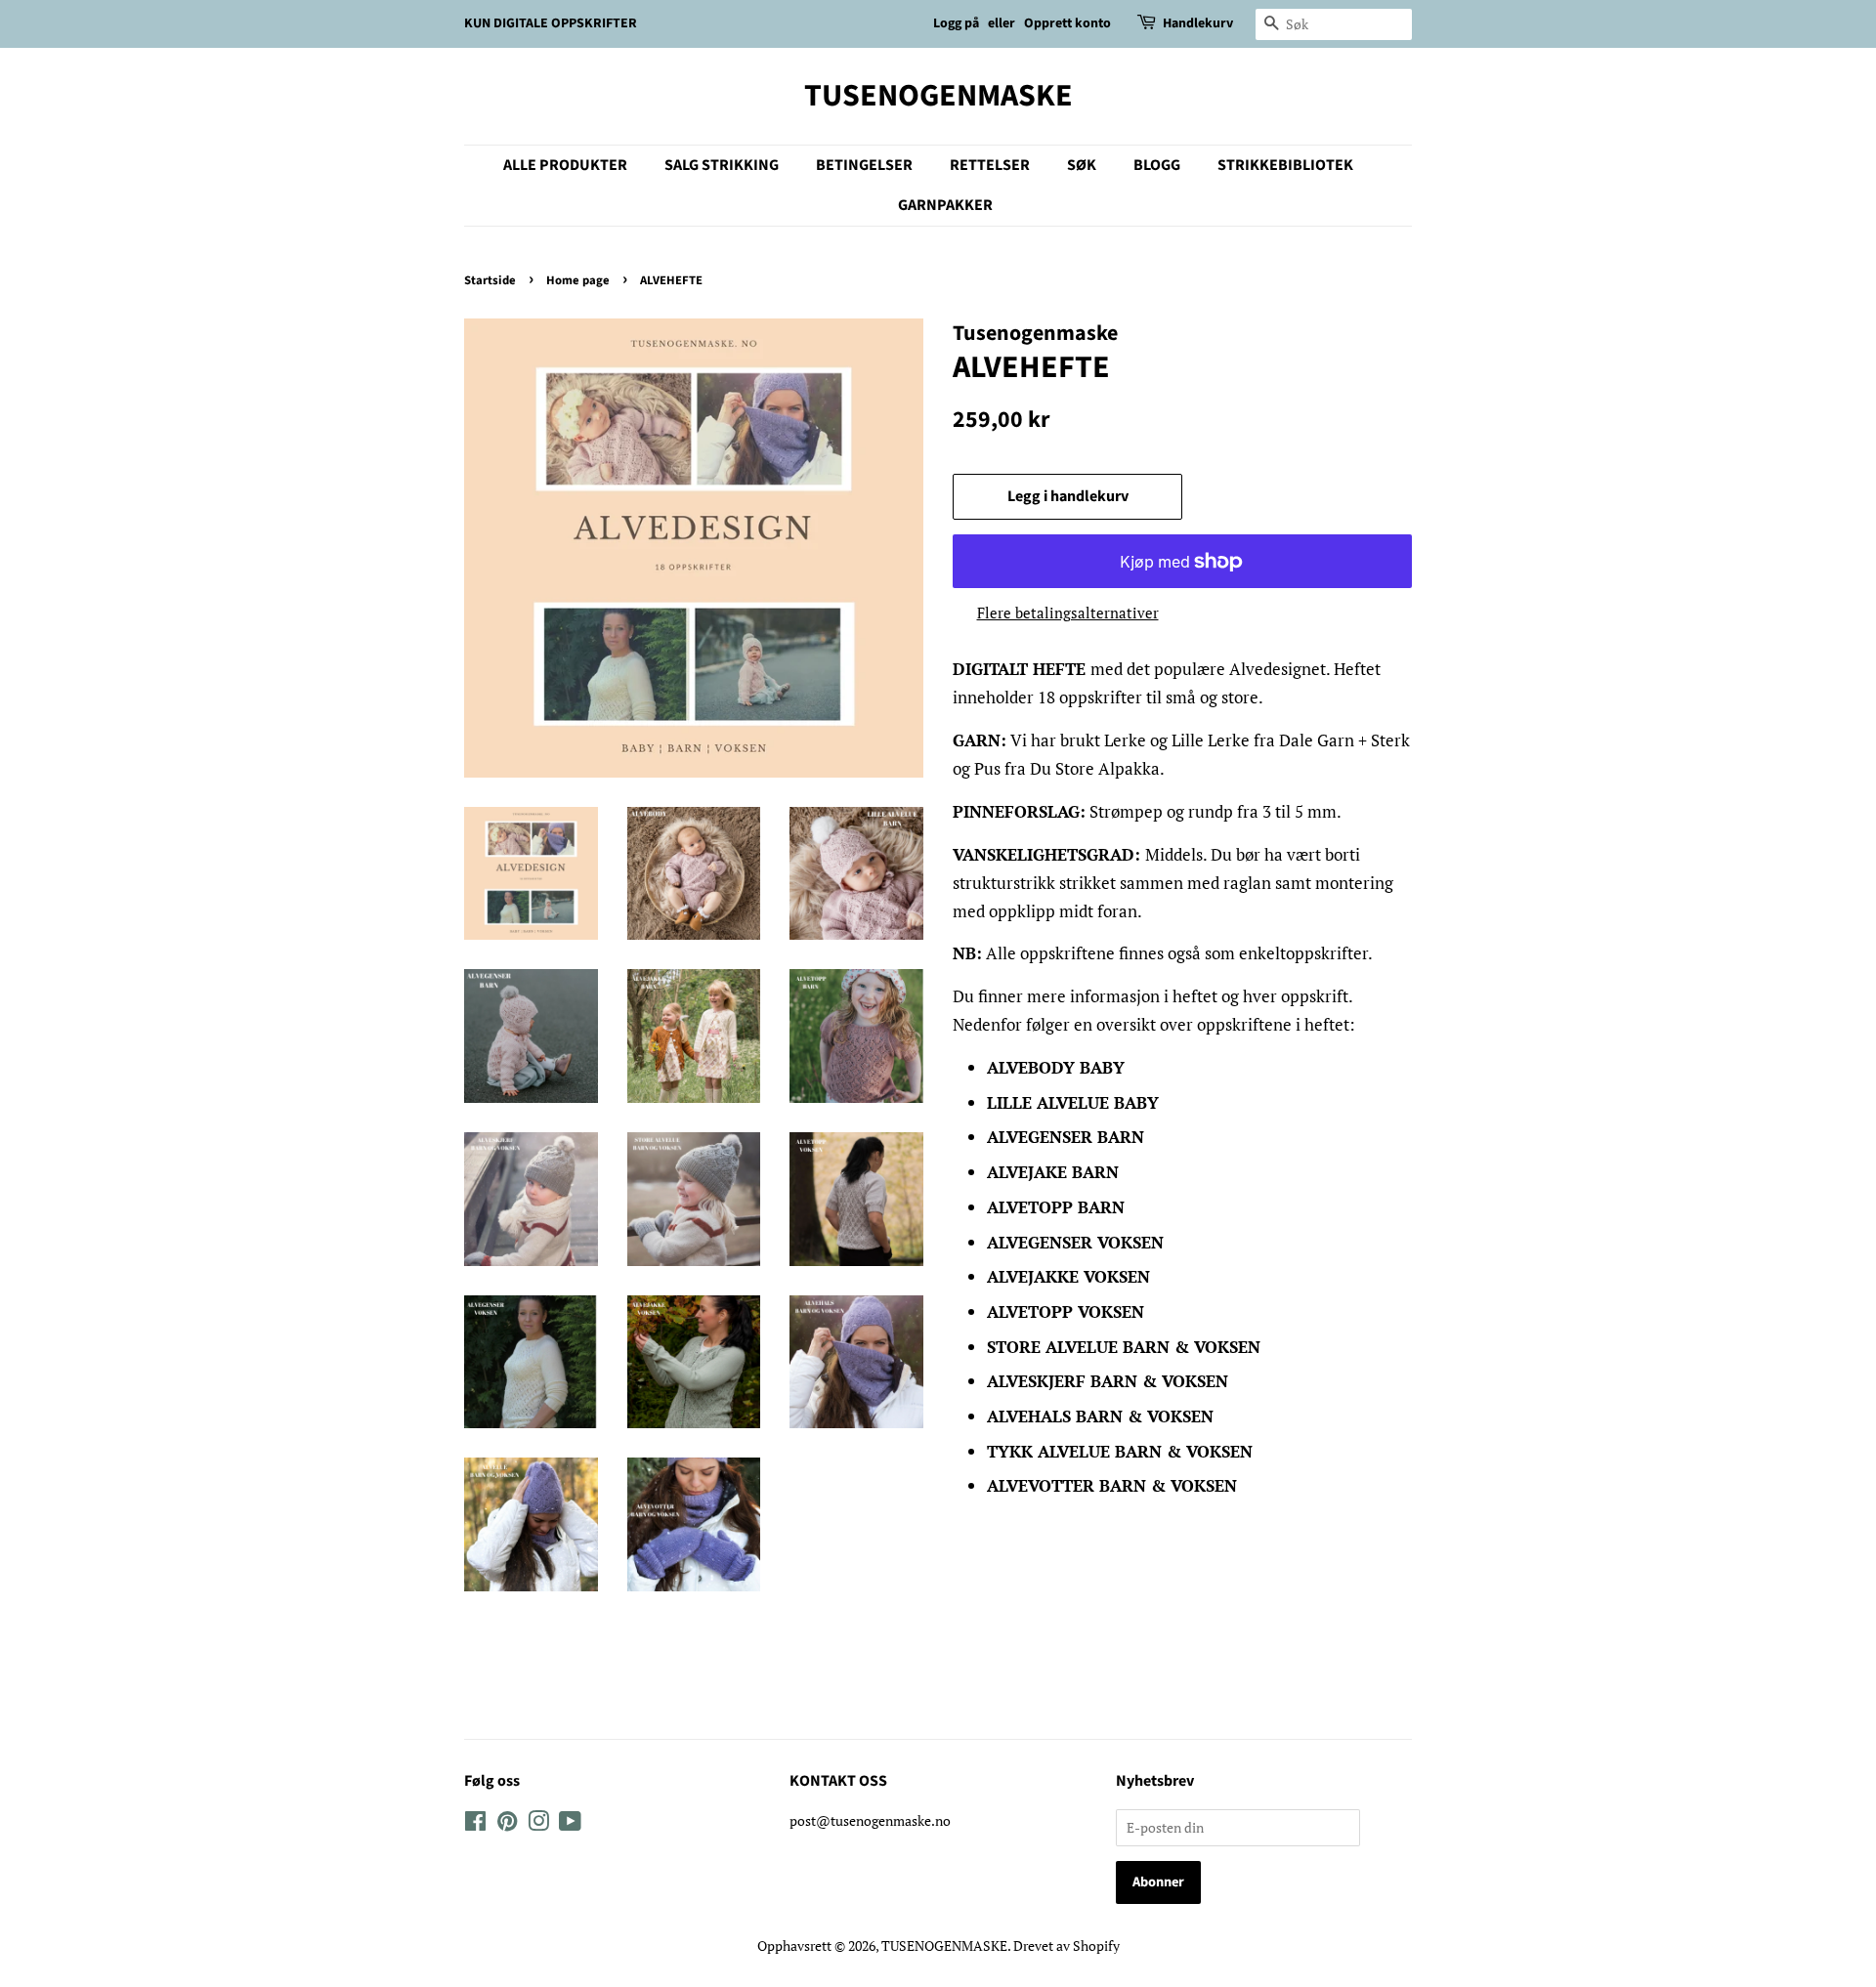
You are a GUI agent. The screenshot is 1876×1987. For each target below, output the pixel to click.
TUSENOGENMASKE (938, 96)
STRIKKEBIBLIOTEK (1285, 165)
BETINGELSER (864, 165)
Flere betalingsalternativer (1068, 613)
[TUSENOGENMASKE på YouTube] (570, 1824)
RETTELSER (990, 165)
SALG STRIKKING (722, 165)
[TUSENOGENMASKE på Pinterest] (507, 1824)
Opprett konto (1067, 23)
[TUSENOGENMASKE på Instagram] (538, 1824)
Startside (490, 280)
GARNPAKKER (945, 205)
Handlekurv (1198, 23)
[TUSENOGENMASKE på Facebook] (475, 1824)
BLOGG (1157, 165)
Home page (578, 280)
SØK (1082, 165)
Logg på (956, 23)
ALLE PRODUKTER (565, 165)
